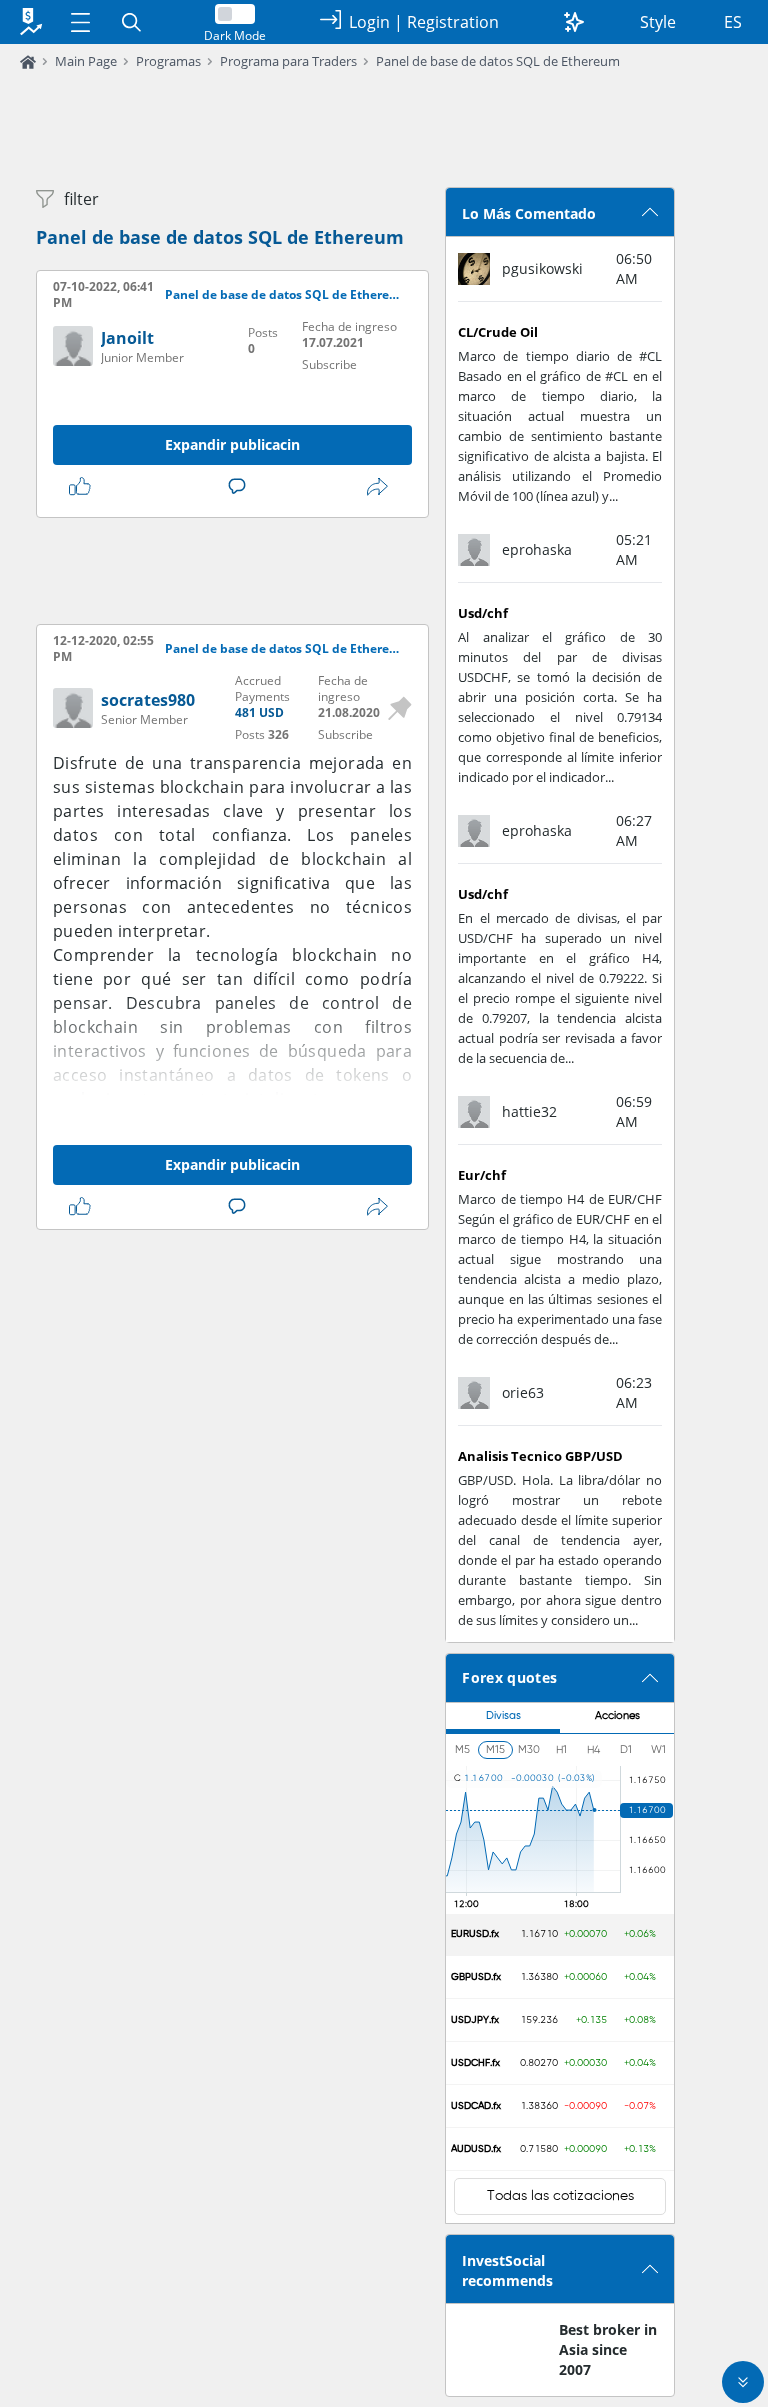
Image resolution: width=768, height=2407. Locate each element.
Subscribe (329, 364)
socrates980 (148, 700)
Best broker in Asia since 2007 (608, 2349)
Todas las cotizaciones (560, 2196)
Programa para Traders (288, 61)
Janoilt (127, 338)
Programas (168, 61)
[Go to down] (743, 2382)
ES (733, 22)
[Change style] (574, 22)
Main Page (86, 61)
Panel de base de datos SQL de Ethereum (498, 61)
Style (658, 22)
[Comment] (241, 487)
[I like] (84, 487)
